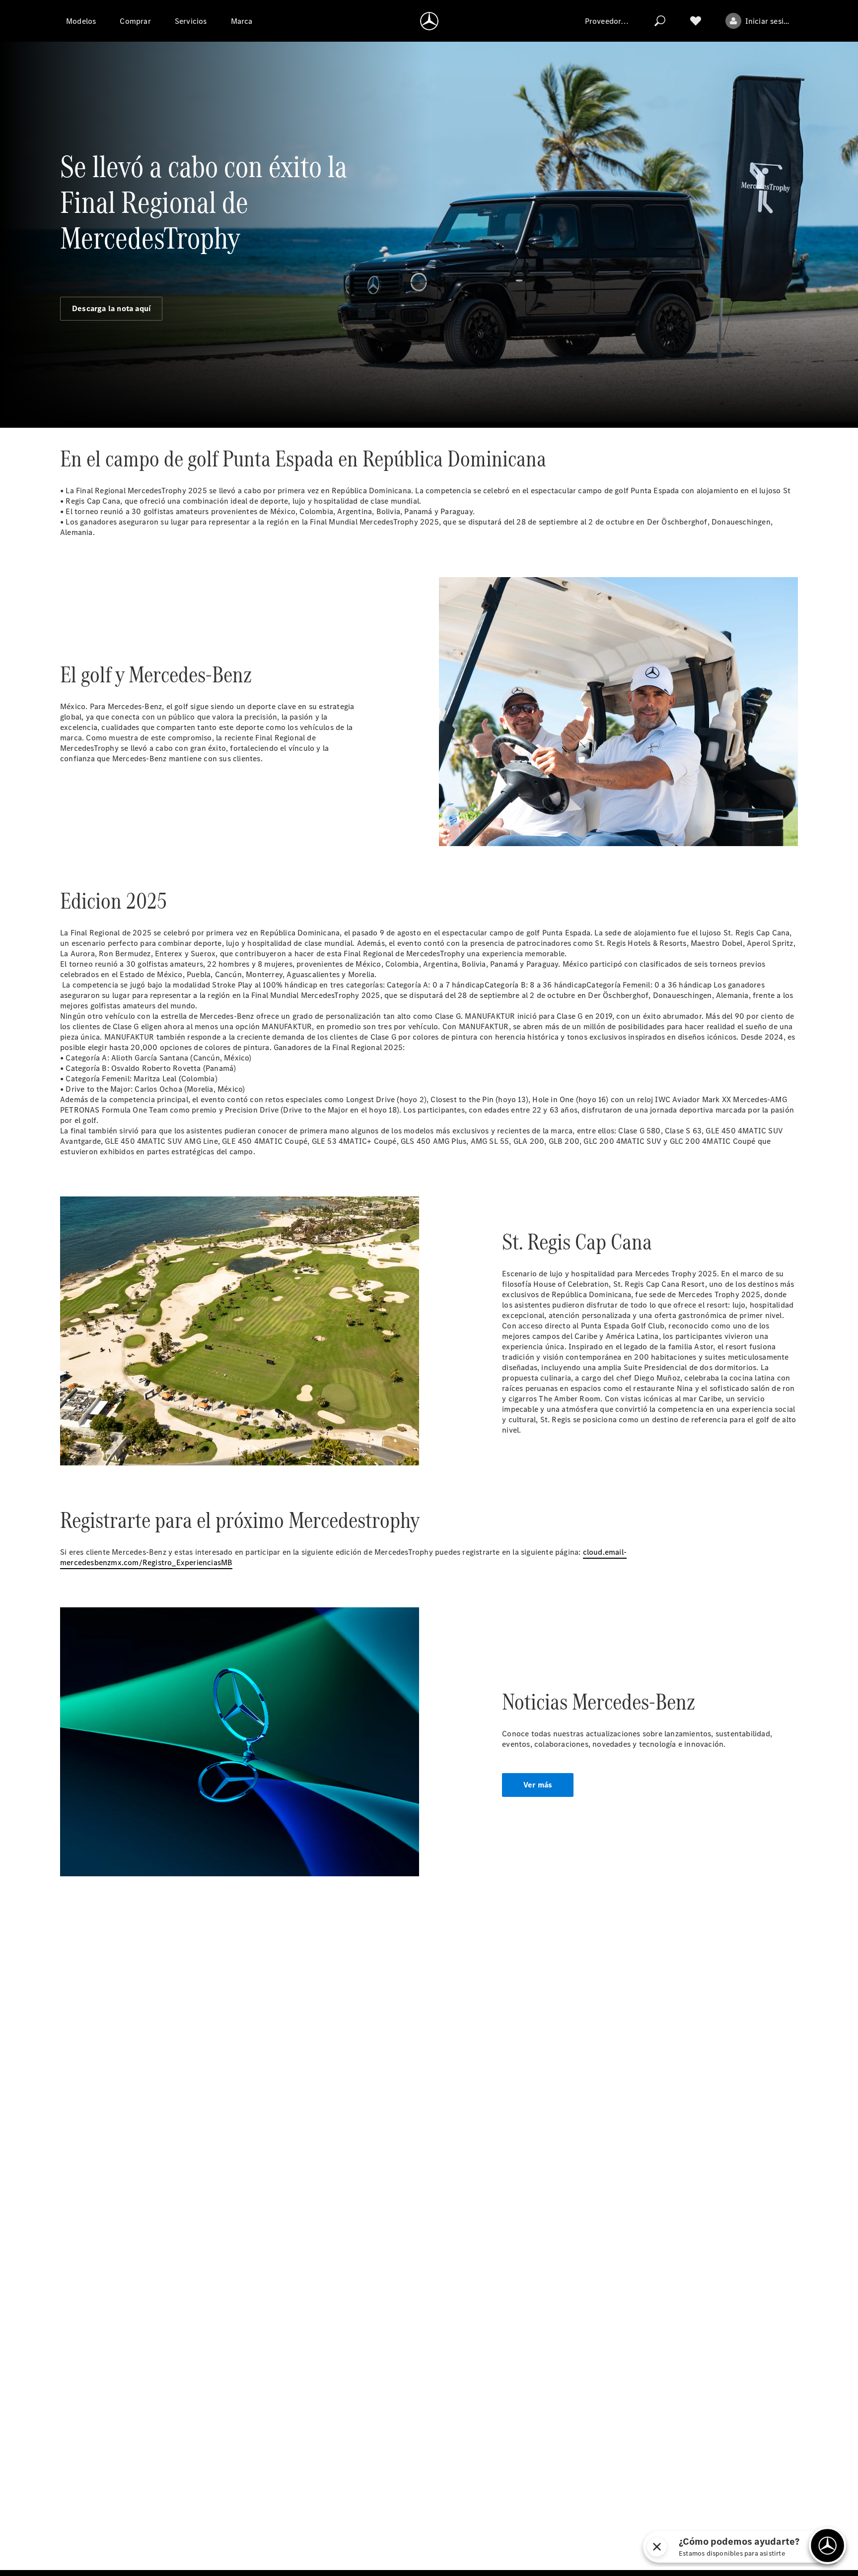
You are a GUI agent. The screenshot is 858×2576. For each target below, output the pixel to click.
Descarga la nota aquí (111, 308)
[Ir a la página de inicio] (429, 21)
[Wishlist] (696, 21)
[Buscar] (660, 21)
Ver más (538, 1785)
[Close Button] (751, 2547)
